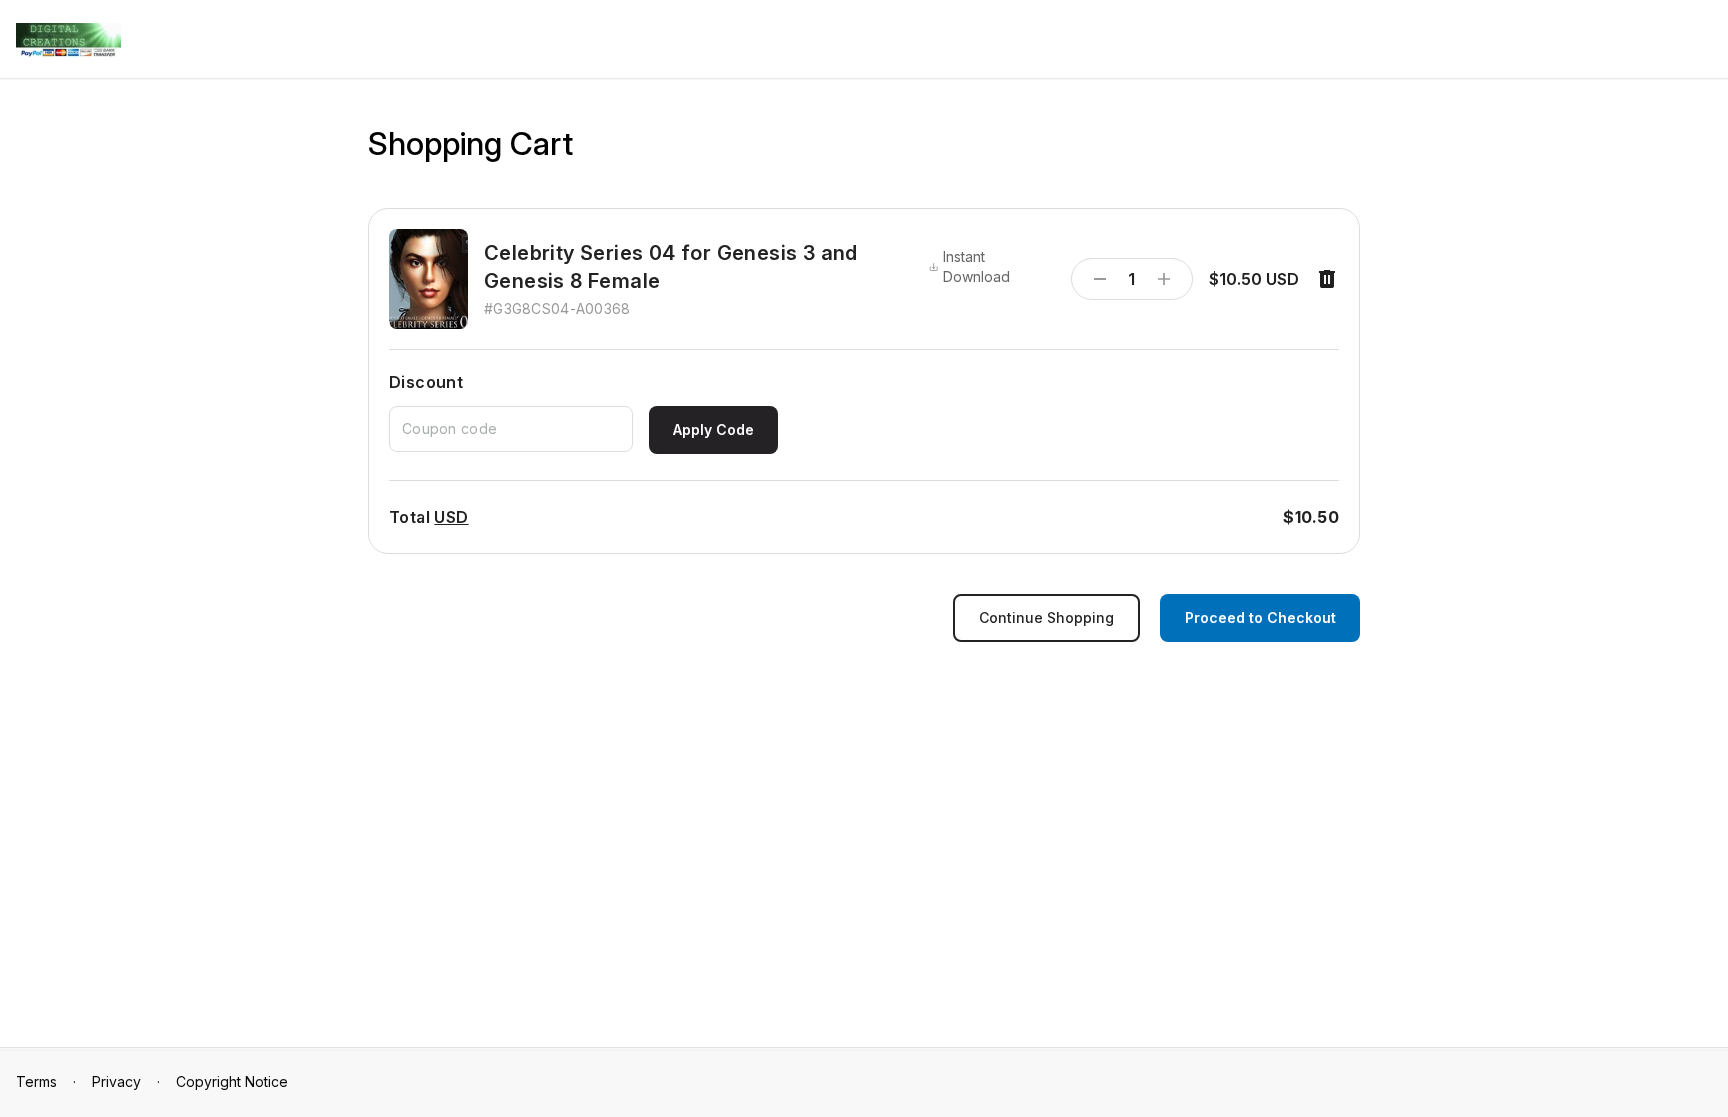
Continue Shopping (1046, 617)
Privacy (116, 1081)
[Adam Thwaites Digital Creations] (68, 40)
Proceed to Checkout (1260, 617)
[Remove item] (1327, 279)
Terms (36, 1081)
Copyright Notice (232, 1081)
